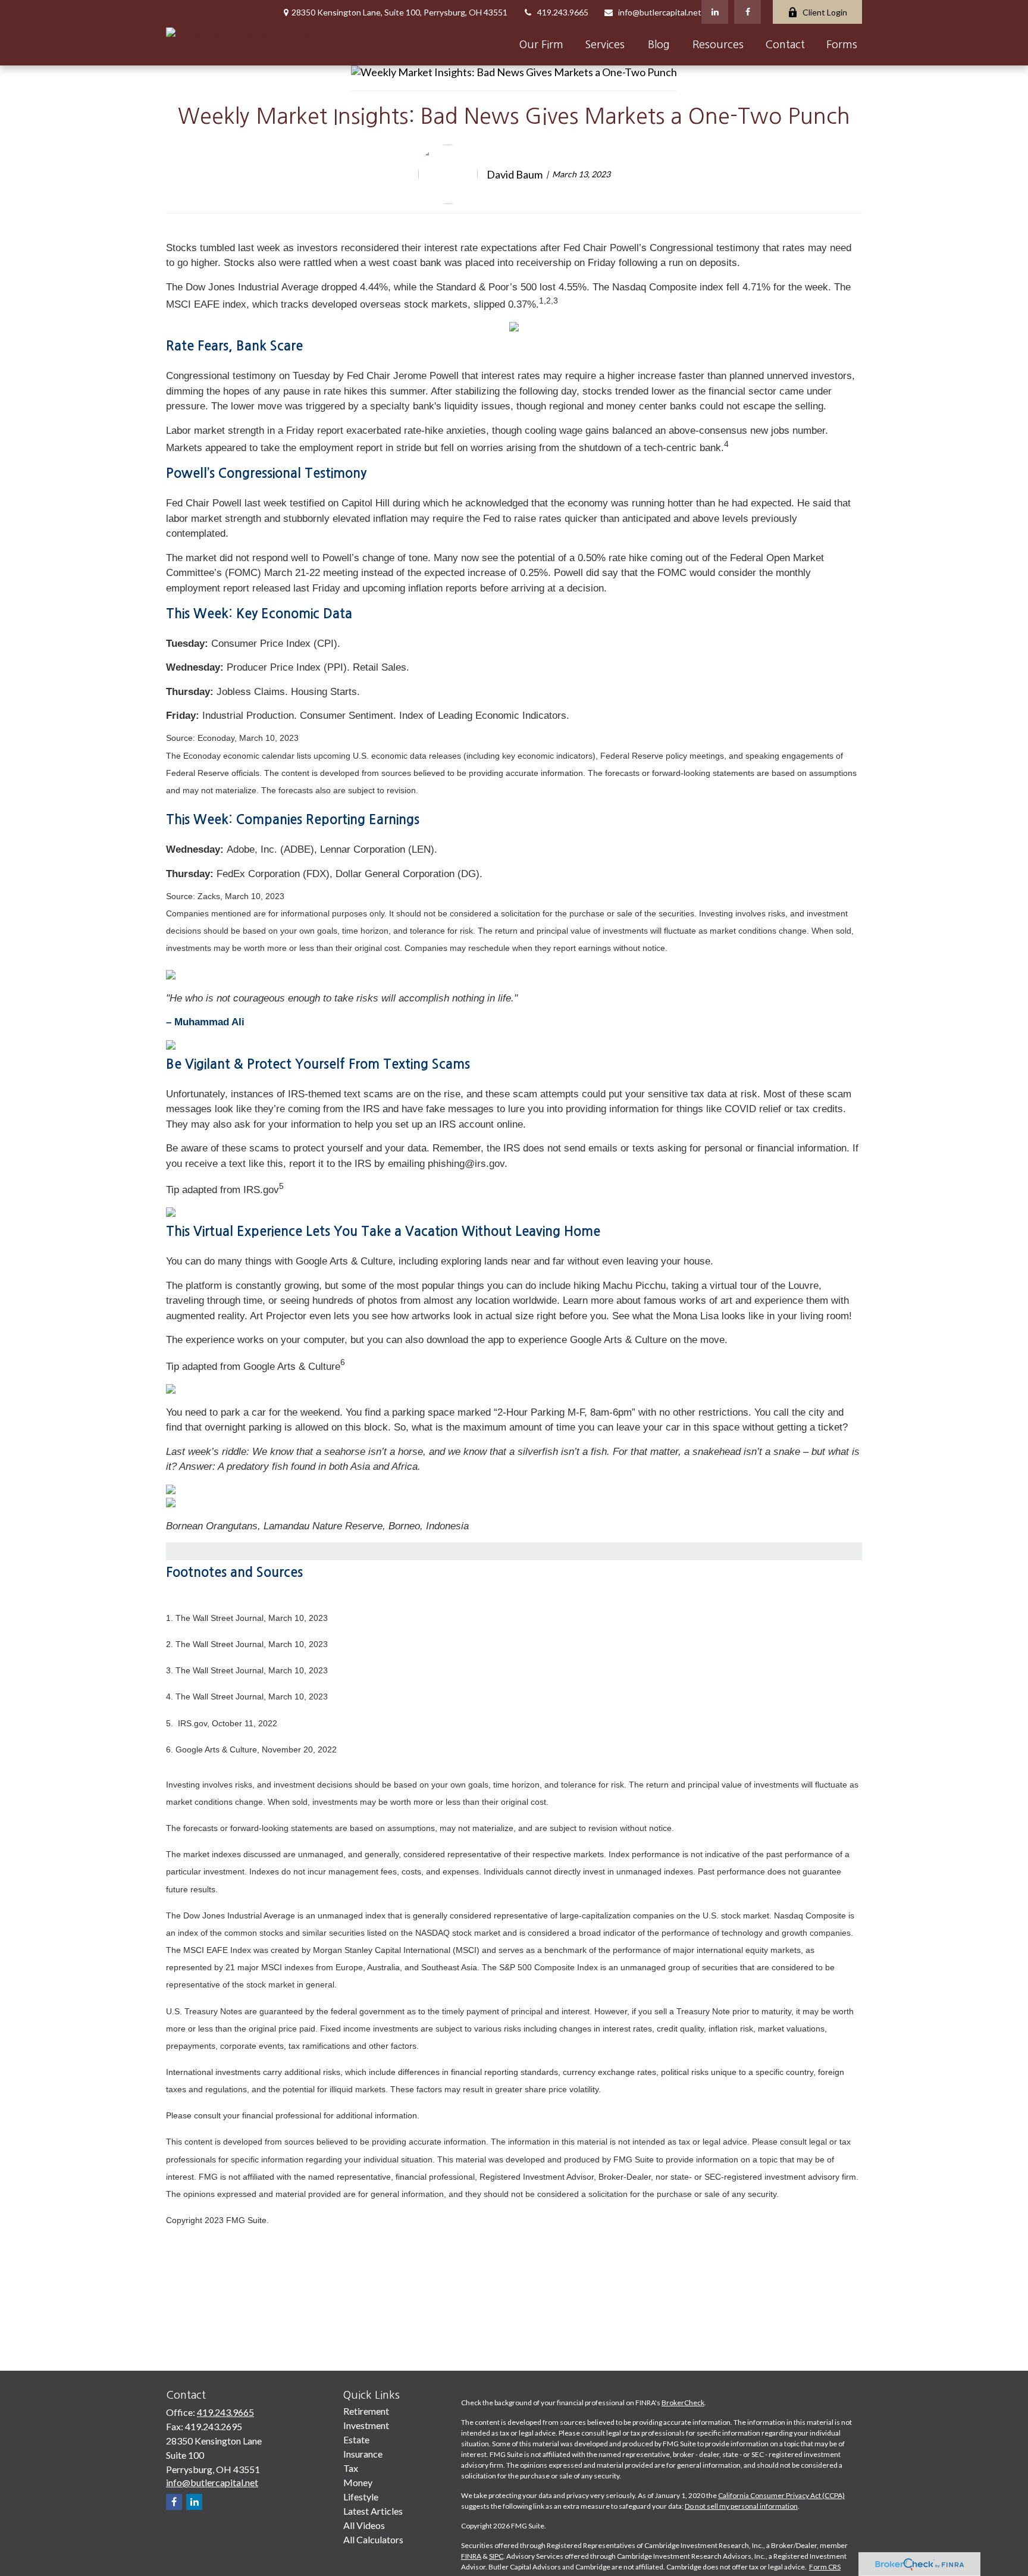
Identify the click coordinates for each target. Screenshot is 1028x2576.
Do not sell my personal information (741, 2506)
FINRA (471, 2556)
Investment (366, 2425)
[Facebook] (748, 12)
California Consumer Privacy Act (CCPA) (781, 2495)
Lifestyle (361, 2497)
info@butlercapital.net (660, 12)
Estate (356, 2439)
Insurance (363, 2454)
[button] (541, 45)
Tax (351, 2468)
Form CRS (825, 2567)
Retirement (366, 2411)
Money (358, 2482)
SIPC (496, 2556)
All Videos (364, 2525)
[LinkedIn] (715, 12)
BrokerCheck (683, 2403)
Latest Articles (373, 2511)
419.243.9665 (563, 12)
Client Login (825, 12)
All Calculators (373, 2539)
